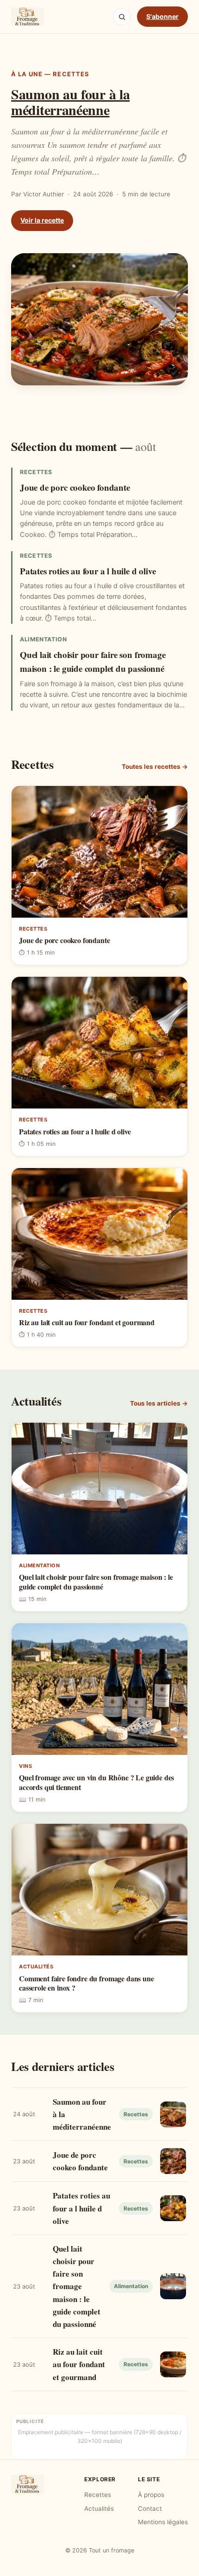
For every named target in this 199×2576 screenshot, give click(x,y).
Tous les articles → (159, 1403)
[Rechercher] (122, 17)
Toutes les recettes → (155, 767)
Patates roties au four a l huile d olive (88, 571)
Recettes (98, 2495)
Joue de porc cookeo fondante (75, 487)
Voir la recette (42, 220)
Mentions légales (163, 2522)
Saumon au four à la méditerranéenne (70, 102)
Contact (150, 2509)
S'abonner (162, 16)
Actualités (99, 2509)
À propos (151, 2495)
